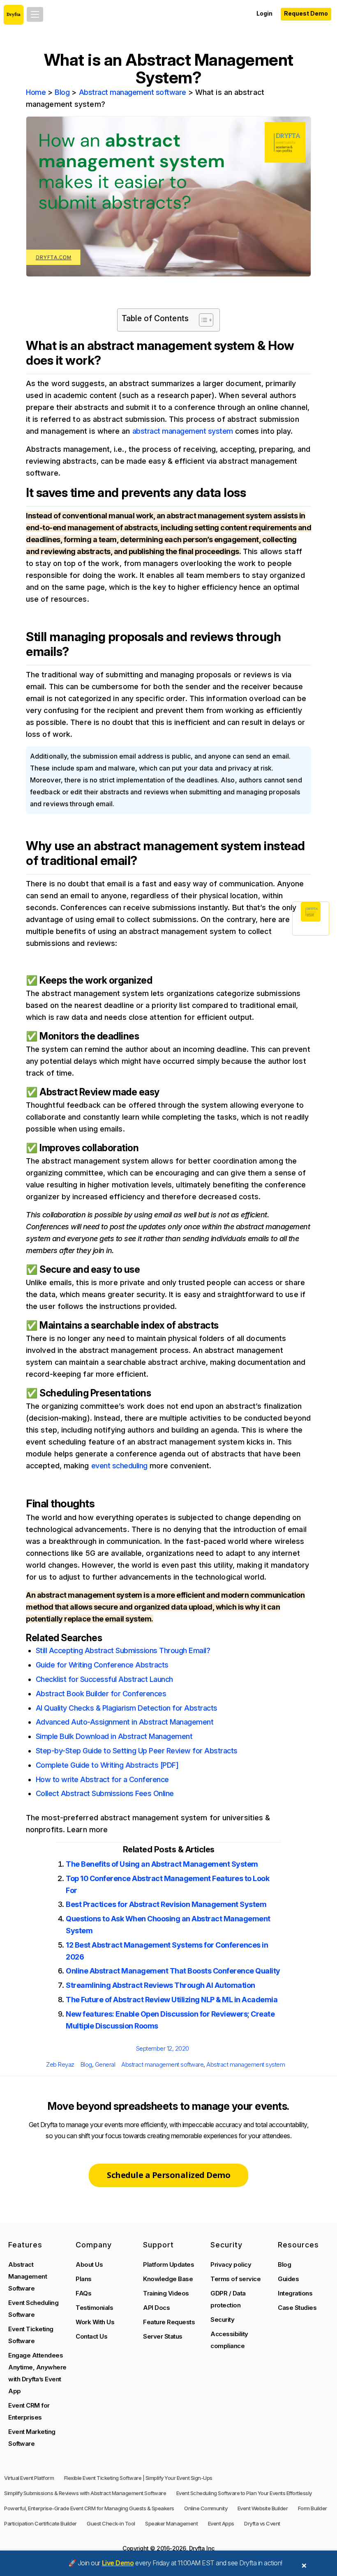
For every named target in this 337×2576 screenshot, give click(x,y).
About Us (89, 2264)
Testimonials (94, 2308)
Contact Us (91, 2336)
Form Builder (313, 2508)
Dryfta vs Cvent (262, 2523)
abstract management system (183, 431)
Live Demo (118, 2563)
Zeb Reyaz (60, 2064)
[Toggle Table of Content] (202, 320)
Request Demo (306, 13)
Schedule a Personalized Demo (168, 2175)
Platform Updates (168, 2264)
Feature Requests (169, 2322)
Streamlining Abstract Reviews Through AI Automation (160, 1985)
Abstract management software (133, 92)
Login (264, 13)
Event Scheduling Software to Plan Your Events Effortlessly (244, 2493)
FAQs (83, 2293)
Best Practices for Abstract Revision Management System (166, 1904)
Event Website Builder (263, 2508)
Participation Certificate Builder (40, 2523)
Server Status (163, 2336)
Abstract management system (246, 2064)
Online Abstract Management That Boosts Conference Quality (173, 1971)
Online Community (206, 2508)
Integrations (295, 2293)
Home (36, 92)
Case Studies (297, 2308)
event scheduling (119, 1466)
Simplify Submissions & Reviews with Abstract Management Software (85, 2493)
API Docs (156, 2308)
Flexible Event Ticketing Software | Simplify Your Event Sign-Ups (138, 2478)
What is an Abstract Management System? (169, 69)
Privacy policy (231, 2264)
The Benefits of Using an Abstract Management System (162, 1864)
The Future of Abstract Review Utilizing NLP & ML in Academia (172, 2000)
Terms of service (235, 2279)
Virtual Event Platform (29, 2478)
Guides (288, 2279)
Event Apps (221, 2523)
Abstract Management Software (28, 2276)
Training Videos (166, 2293)
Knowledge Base (168, 2279)
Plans (84, 2279)
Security (222, 2320)
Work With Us (95, 2322)
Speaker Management (171, 2523)
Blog (62, 92)
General (105, 2064)
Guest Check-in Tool (111, 2523)
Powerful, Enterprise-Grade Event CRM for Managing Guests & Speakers (89, 2508)
